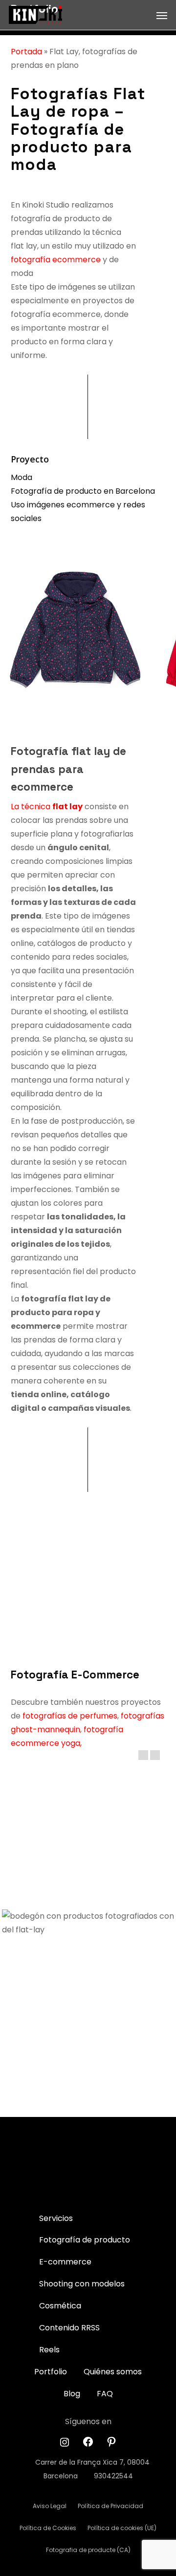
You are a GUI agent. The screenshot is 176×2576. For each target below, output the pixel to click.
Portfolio (51, 2372)
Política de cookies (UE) (122, 2528)
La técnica (47, 806)
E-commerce (65, 2262)
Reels (49, 2350)
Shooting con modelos (82, 2284)
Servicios (56, 2218)
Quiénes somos (113, 2372)
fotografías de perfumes (70, 1716)
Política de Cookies (48, 2528)
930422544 (113, 2476)
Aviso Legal (50, 2506)
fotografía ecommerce (56, 260)
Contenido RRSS (69, 2328)
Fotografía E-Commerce (75, 1675)
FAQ (105, 2394)
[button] (162, 15)
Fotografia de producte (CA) (88, 2550)
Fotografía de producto (85, 2240)
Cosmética (60, 2306)
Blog (72, 2394)
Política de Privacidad (110, 2506)
